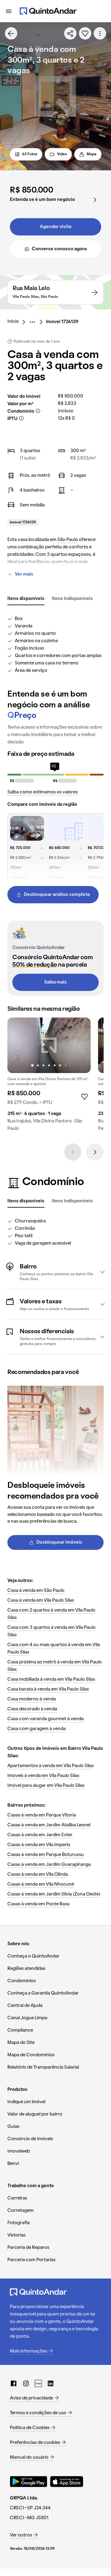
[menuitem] (18, 322)
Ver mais (24, 574)
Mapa (92, 154)
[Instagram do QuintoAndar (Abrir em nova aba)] (26, 2383)
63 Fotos (30, 154)
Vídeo (62, 154)
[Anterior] (73, 1152)
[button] (55, 1272)
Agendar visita (55, 227)
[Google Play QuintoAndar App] (29, 2482)
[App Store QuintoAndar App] (67, 2482)
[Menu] (9, 11)
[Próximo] (95, 1152)
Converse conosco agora (59, 249)
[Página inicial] (48, 11)
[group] (49, 1077)
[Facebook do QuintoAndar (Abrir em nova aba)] (14, 2383)
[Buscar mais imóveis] (11, 33)
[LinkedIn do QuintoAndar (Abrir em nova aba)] (51, 2383)
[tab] (26, 599)
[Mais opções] (100, 33)
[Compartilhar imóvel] (70, 33)
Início (13, 322)
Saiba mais (55, 982)
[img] (49, 1045)
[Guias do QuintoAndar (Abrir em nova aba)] (38, 2383)
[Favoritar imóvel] (85, 33)
